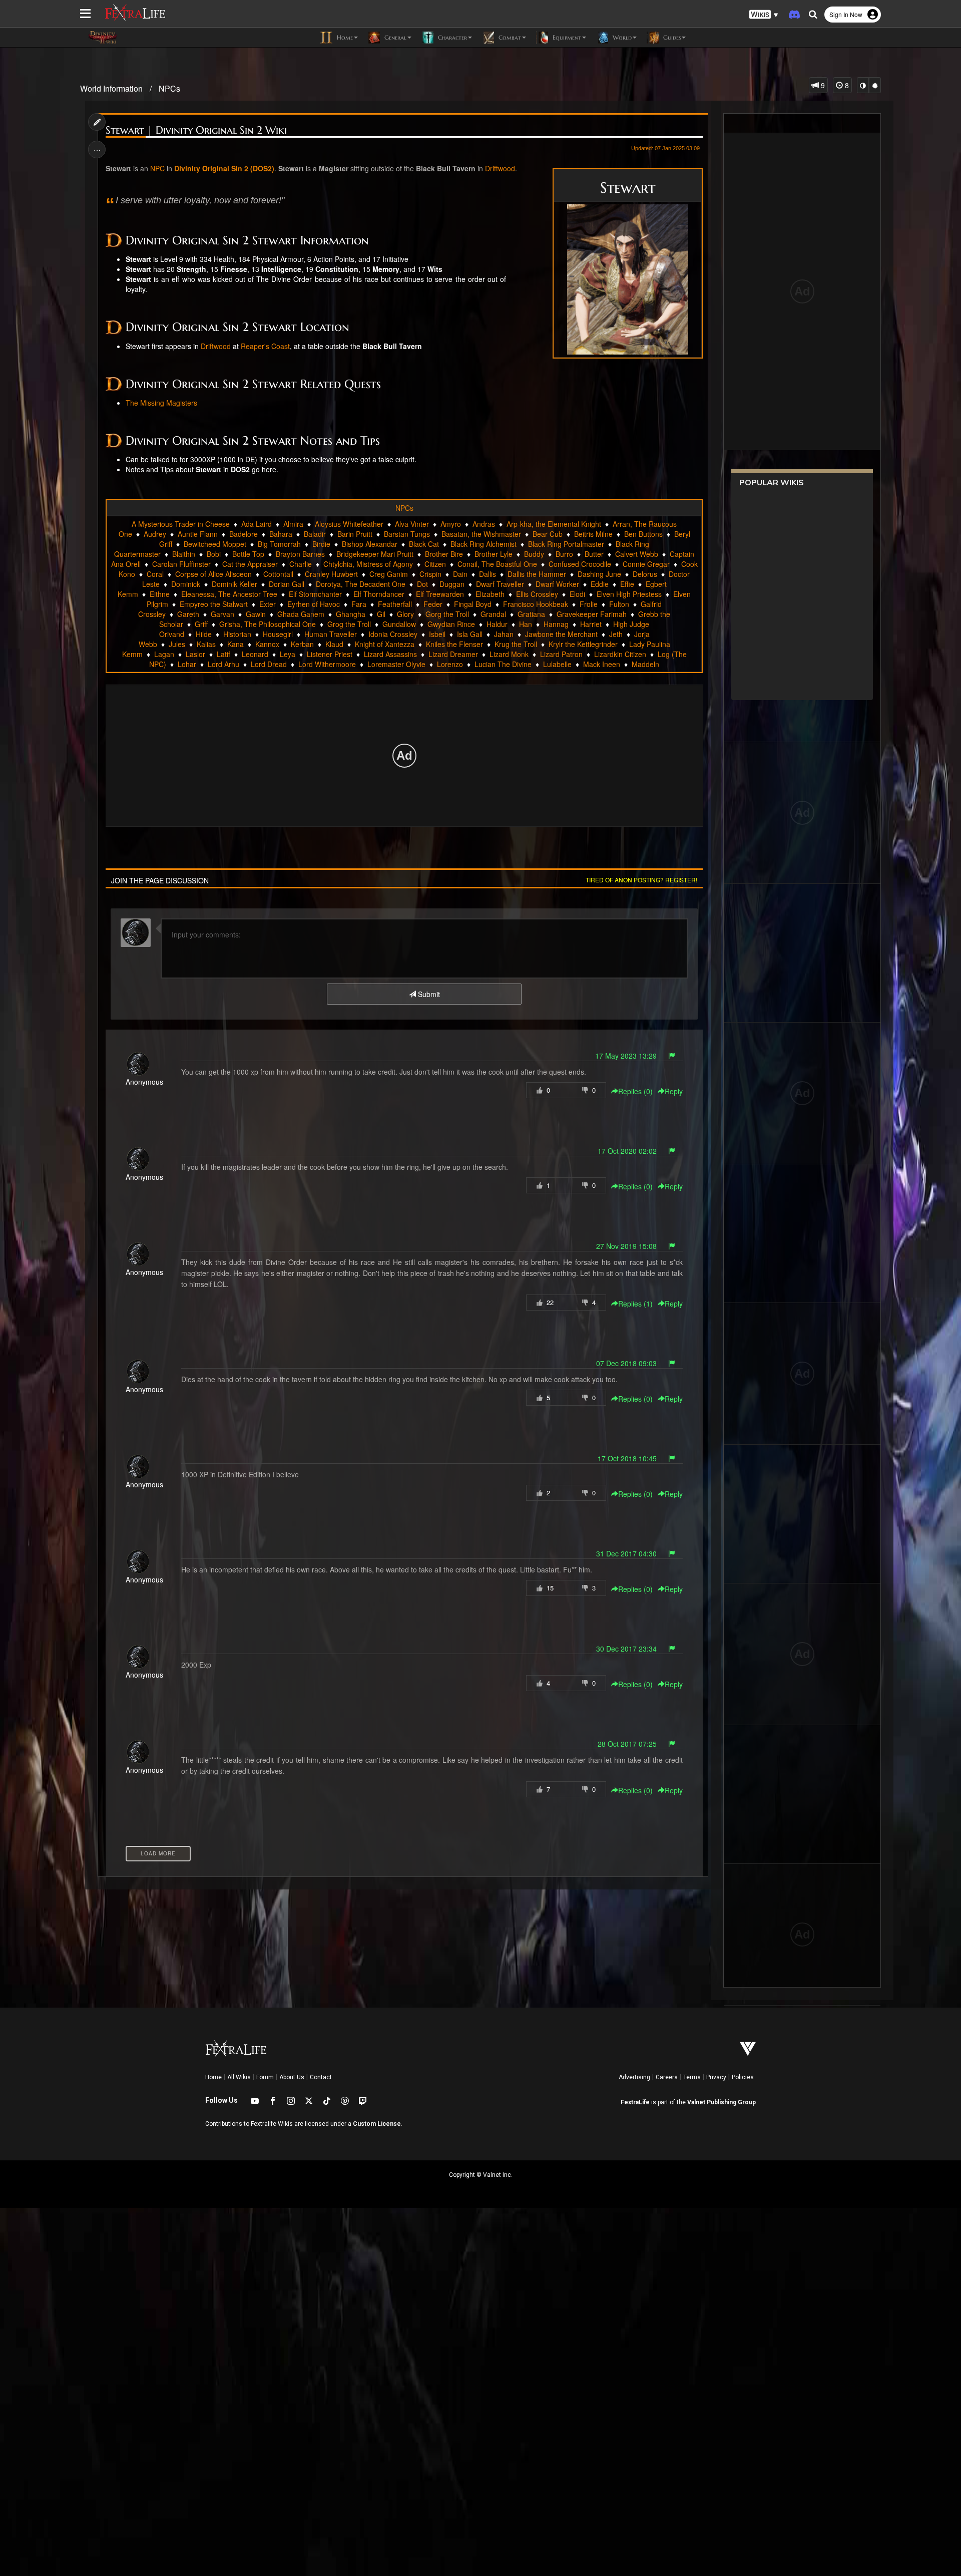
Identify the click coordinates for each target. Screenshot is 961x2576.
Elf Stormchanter (315, 594)
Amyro (451, 524)
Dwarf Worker (557, 584)
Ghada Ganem (301, 614)
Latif (223, 654)
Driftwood (500, 168)
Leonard (255, 654)
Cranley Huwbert (331, 574)
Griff (201, 624)
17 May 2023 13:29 (626, 1056)
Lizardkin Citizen (620, 654)
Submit (428, 994)
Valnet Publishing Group (722, 2102)
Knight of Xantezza (385, 644)
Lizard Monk (509, 654)
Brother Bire (444, 554)
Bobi (214, 554)
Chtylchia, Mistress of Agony (368, 564)
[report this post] (672, 1056)
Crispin (430, 574)
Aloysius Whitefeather (349, 524)
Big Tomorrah (279, 544)
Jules (177, 644)
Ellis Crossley (537, 594)
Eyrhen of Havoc (314, 604)
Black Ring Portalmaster (566, 544)
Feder (433, 604)
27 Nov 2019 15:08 (626, 1246)
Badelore (244, 534)
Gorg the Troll (447, 614)
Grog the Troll (349, 624)
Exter (268, 604)
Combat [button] (509, 37)
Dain (460, 574)
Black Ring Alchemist (484, 544)
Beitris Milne (593, 534)
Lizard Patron (561, 654)
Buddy (534, 554)
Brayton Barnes (300, 554)
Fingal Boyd (473, 604)
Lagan (164, 654)
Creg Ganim (389, 574)
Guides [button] (671, 37)
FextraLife (635, 2102)
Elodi (577, 594)
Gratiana (531, 614)
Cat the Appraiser (250, 564)
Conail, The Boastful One (497, 564)
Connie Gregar (646, 564)
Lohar (187, 664)
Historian (237, 634)
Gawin (256, 614)
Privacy (716, 2077)
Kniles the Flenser (454, 644)
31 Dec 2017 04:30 (626, 1553)
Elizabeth (490, 594)
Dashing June (599, 574)
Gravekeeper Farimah (592, 614)
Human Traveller (331, 634)
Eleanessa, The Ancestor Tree (229, 594)
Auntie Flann (198, 534)
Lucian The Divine (503, 664)
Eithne (160, 594)
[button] (764, 15)
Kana (235, 644)
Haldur (497, 624)
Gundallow (399, 624)
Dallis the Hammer (537, 574)
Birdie (321, 544)
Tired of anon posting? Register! (641, 880)
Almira (293, 524)
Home (213, 2077)
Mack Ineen (602, 664)
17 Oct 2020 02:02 (627, 1151)
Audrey (155, 534)
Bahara (281, 534)
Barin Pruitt (355, 534)
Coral (155, 574)
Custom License (377, 2124)
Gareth (188, 614)
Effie (627, 584)
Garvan (222, 614)
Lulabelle (557, 664)
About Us (292, 2077)
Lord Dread (269, 664)
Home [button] (344, 37)
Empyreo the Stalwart (214, 604)
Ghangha (351, 614)
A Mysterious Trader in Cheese (181, 524)
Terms (692, 2077)
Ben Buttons (643, 534)
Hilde (204, 634)
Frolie (589, 604)
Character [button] (451, 37)
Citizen (435, 564)
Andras (484, 524)
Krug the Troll (516, 644)
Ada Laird (257, 524)
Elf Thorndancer (379, 594)
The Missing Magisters (161, 403)
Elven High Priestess (629, 594)
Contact (321, 2077)
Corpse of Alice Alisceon (213, 574)
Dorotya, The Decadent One (361, 584)
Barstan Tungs (407, 534)
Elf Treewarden (440, 594)
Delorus (645, 574)
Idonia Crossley (393, 634)
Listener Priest (330, 654)
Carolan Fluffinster (181, 564)
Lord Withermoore (327, 664)
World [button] (621, 37)
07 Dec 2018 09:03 (626, 1363)
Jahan (504, 634)
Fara (359, 604)
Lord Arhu (223, 664)
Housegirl (278, 634)
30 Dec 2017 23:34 (626, 1649)
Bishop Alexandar (370, 544)
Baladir (315, 534)
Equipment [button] (566, 37)
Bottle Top (248, 554)
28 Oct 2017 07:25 (627, 1744)
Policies (743, 2077)
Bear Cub (548, 534)
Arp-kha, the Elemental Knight (554, 524)
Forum (265, 2077)
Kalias (206, 644)
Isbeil (437, 634)
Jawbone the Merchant (561, 634)
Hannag (556, 624)
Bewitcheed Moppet (215, 544)
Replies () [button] (635, 1091)
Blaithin (184, 554)
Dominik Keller (234, 584)
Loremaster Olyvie (396, 664)
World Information (111, 88)
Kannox (267, 644)
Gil (381, 614)
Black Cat (424, 544)
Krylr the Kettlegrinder (583, 644)
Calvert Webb (637, 554)
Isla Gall (470, 634)
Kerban (302, 644)
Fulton (619, 604)
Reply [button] (674, 1091)
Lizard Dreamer (453, 654)
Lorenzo (450, 664)
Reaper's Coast (265, 346)
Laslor (195, 654)
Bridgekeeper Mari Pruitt (375, 554)
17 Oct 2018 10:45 (627, 1458)
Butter (594, 554)
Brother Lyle (494, 554)
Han (526, 624)
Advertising (634, 2077)
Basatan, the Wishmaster (481, 534)
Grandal (493, 614)
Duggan (452, 584)
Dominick (186, 584)
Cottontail (278, 574)
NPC (157, 168)
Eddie (600, 584)
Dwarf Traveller (500, 584)
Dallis (488, 574)
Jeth (616, 634)
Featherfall (395, 604)
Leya (288, 654)
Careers (667, 2077)
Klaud (334, 644)
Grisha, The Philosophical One (268, 624)
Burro (564, 554)
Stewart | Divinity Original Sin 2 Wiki (196, 130)
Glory (405, 614)
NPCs (169, 88)
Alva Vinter (412, 524)
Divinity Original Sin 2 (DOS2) (224, 168)
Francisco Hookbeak (536, 604)
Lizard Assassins (390, 654)
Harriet (591, 624)
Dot (422, 584)
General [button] (394, 37)
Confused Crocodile (580, 564)
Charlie (301, 564)
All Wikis (239, 2077)
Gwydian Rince (451, 624)
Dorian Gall (287, 584)
